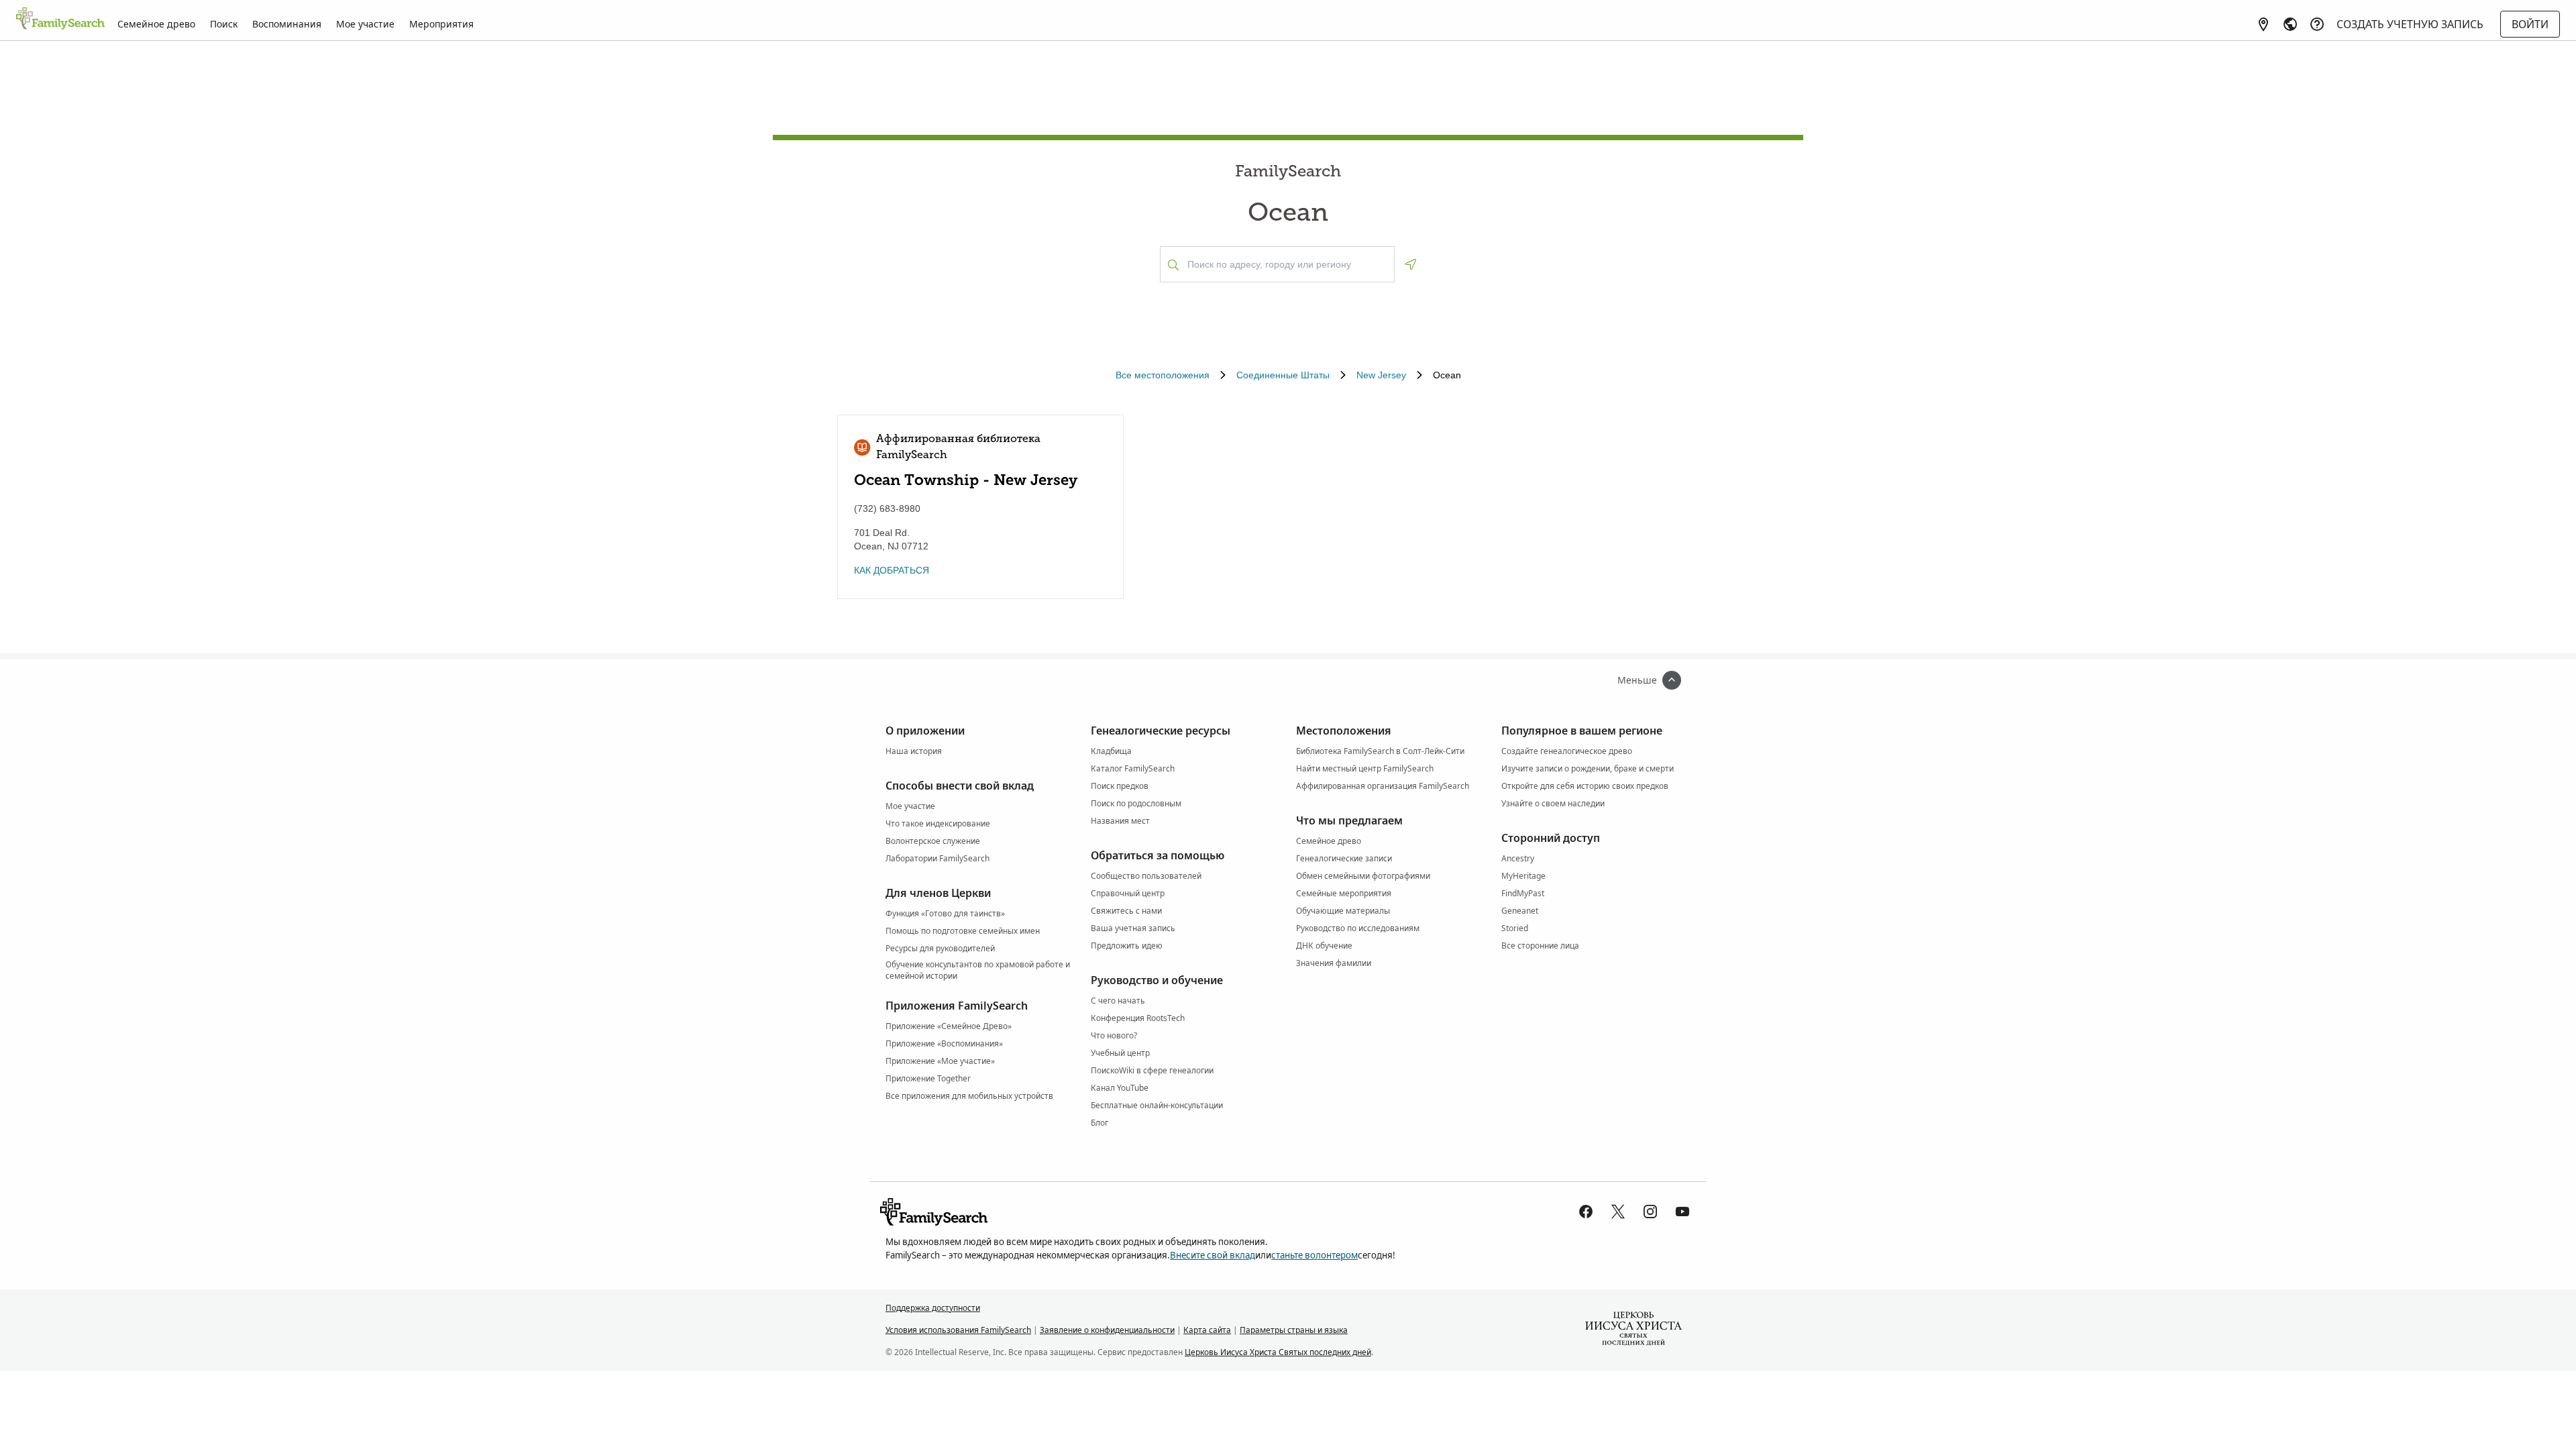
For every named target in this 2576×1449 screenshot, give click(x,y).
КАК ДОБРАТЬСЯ (892, 570)
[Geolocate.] (1411, 264)
